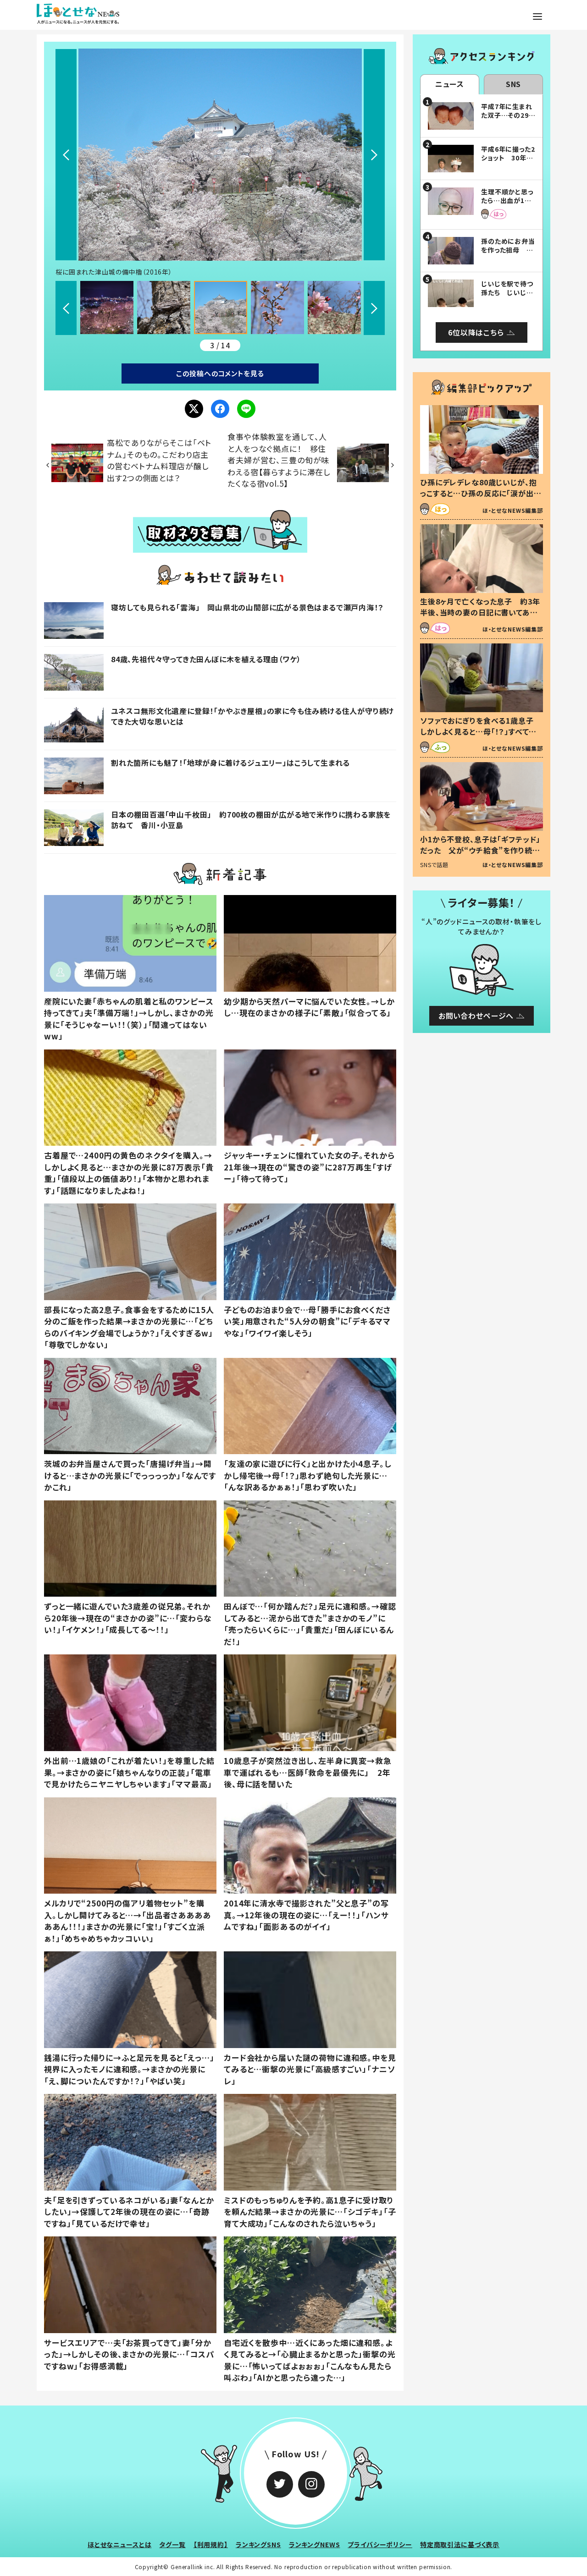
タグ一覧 (172, 2544)
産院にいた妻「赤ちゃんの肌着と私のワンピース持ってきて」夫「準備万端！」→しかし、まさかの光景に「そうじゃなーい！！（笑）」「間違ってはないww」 (129, 1019)
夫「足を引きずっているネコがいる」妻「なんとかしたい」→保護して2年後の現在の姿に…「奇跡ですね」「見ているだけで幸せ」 (129, 2212)
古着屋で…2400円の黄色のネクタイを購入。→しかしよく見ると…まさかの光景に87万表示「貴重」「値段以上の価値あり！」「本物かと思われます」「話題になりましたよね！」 (129, 1173)
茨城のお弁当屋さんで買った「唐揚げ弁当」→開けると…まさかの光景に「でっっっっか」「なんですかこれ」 (130, 1475)
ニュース (450, 84)
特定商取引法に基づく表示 (460, 2544)
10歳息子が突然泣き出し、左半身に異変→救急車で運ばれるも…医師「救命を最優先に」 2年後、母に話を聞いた (308, 1772)
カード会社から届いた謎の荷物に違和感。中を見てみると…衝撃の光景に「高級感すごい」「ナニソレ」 (310, 2069)
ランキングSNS (258, 2544)
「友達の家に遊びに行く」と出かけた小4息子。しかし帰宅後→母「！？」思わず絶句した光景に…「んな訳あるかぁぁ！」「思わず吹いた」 (308, 1475)
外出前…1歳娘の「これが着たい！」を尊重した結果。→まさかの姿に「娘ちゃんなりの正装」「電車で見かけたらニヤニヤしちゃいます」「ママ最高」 (129, 1772)
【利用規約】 (211, 2544)
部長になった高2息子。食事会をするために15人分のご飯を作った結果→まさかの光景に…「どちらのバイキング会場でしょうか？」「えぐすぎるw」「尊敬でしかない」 (129, 1327)
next (374, 155)
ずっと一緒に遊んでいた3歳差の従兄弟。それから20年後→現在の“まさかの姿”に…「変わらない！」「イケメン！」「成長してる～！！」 (128, 1618)
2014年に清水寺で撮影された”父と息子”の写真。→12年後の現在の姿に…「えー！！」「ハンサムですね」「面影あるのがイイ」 (306, 1915)
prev (66, 155)
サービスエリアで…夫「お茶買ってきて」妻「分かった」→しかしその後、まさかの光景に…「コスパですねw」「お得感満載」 (129, 2354)
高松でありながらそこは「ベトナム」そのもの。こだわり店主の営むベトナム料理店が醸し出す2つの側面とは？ (159, 460)
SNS (514, 84)
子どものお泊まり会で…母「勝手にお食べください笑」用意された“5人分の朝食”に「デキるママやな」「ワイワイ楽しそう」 (307, 1321)
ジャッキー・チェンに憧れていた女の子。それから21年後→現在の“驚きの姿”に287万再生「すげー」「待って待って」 (309, 1167)
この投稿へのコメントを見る (220, 373)
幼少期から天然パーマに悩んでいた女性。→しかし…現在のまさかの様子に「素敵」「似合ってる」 (309, 1007)
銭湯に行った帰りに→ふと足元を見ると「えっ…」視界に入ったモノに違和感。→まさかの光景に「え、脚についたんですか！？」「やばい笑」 (129, 2069)
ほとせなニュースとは (120, 2544)
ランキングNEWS (315, 2544)
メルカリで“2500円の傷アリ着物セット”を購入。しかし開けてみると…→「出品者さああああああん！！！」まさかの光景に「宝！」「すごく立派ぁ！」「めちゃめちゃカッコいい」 (127, 1921)
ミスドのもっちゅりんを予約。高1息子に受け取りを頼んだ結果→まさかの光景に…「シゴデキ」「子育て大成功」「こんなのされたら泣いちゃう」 (310, 2212)
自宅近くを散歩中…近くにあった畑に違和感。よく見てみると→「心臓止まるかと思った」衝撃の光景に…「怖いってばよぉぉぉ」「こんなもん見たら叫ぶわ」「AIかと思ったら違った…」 (310, 2360)
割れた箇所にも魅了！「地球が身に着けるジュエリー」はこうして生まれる (230, 763)
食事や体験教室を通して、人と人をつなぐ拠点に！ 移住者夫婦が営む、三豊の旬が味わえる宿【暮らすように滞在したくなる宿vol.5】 (279, 460)
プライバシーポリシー (380, 2544)
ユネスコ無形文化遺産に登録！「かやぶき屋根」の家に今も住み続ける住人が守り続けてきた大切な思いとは (252, 716)
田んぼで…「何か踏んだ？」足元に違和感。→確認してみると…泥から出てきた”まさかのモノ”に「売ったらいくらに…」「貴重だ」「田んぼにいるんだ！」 (310, 1624)
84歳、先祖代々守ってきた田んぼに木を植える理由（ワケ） (206, 659)
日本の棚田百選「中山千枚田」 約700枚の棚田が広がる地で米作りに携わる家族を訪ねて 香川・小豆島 (251, 819)
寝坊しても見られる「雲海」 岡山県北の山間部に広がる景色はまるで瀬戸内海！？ (247, 607)
